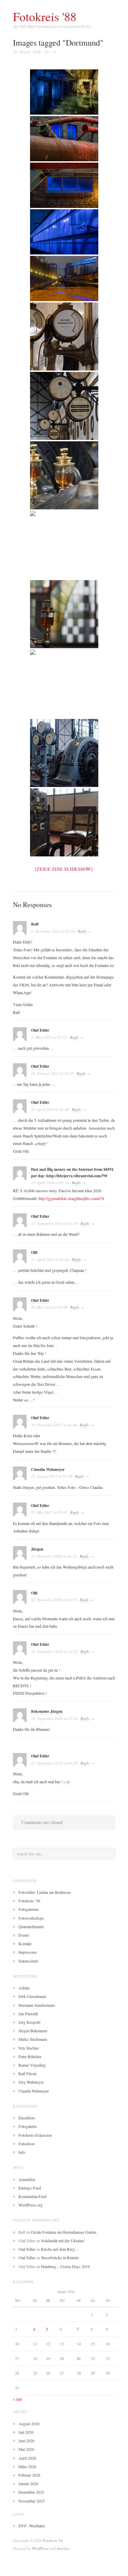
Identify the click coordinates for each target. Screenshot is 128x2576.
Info (22, 2152)
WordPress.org (31, 2205)
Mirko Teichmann (33, 2039)
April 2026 (27, 2458)
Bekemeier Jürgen (47, 1711)
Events (24, 1935)
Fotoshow (27, 2144)
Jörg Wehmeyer (31, 2082)
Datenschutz (28, 1961)
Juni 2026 (26, 2441)
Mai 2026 (26, 2449)
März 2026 (27, 2466)
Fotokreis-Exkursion (35, 2135)
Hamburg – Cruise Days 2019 (65, 2266)
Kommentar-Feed (32, 2196)
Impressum (27, 1952)
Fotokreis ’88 (29, 1901)
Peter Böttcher (30, 2056)
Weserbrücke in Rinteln (60, 2258)
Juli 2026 (26, 2432)
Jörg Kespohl (29, 2022)
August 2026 (29, 2424)
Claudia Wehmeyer (34, 2091)
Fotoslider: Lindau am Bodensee (45, 1892)
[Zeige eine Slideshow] (64, 869)
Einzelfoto (27, 2118)
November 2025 (32, 2501)
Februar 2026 (29, 2475)
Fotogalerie (27, 2126)
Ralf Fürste (27, 2073)
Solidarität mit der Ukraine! (63, 2241)
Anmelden (27, 2179)
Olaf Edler (40, 1066)
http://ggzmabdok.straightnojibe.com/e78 (71, 1198)
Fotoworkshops (31, 1918)
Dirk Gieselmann (32, 1996)
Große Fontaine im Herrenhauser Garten (64, 2232)
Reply (82, 931)
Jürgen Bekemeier (33, 2031)
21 (79, 2358)
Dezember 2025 (31, 2492)
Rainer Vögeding (32, 2065)
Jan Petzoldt (28, 2014)
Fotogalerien (29, 1909)
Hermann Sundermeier (37, 2005)
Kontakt (25, 1943)
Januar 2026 (28, 2483)
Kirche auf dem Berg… (60, 2249)
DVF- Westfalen (32, 2526)
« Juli (17, 2399)
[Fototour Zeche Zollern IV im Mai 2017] (64, 337)
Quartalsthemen (31, 1926)
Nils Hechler (29, 2048)
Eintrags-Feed (30, 2188)
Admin (24, 1988)
